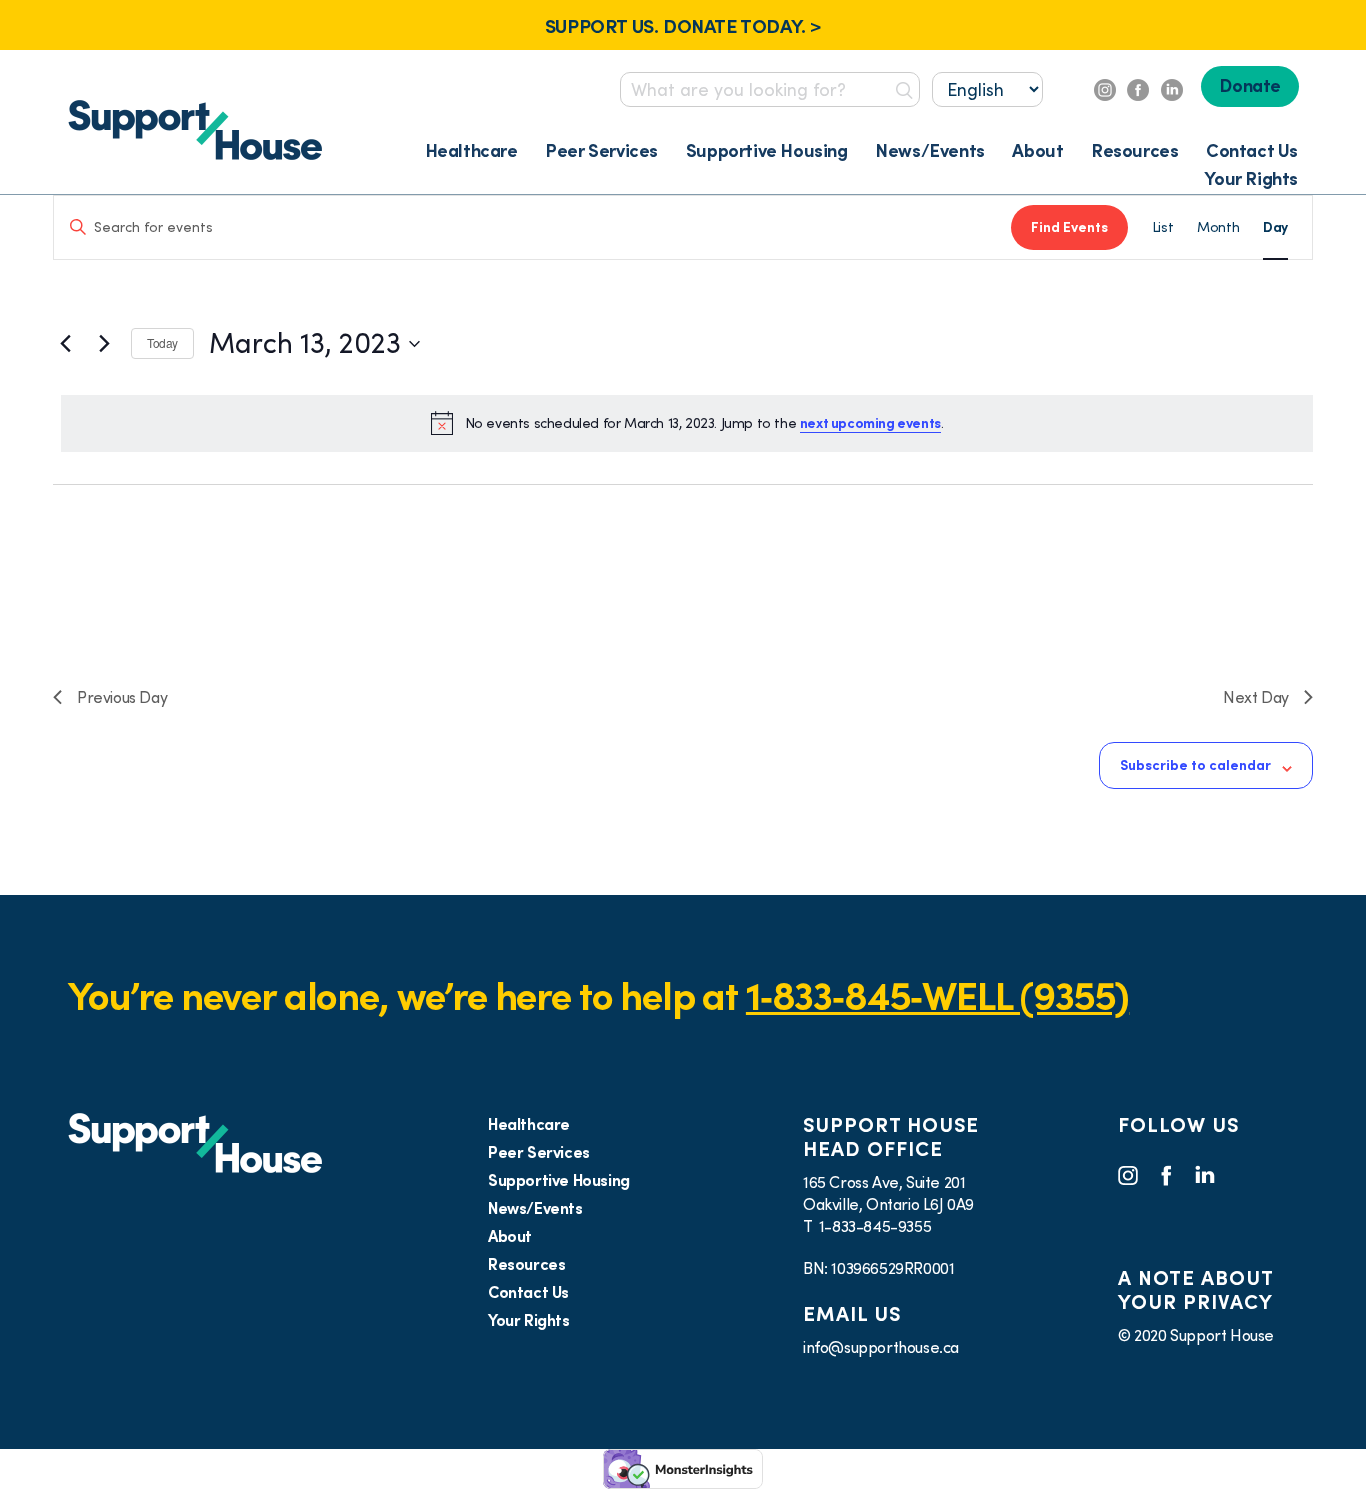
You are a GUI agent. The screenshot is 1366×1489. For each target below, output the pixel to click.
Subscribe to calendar (1195, 765)
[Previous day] (65, 344)
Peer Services (601, 150)
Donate (1250, 85)
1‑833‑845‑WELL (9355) (937, 995)
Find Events (1069, 227)
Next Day (1256, 697)
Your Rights (1251, 178)
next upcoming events (870, 423)
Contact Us (1252, 150)
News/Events (930, 150)
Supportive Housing (767, 150)
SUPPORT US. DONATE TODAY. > (683, 26)
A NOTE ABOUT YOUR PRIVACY (1195, 1290)
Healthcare (471, 150)
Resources (1134, 150)
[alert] (687, 423)
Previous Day (122, 697)
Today (162, 342)
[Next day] (104, 344)
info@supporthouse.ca (881, 1347)
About (1037, 150)
